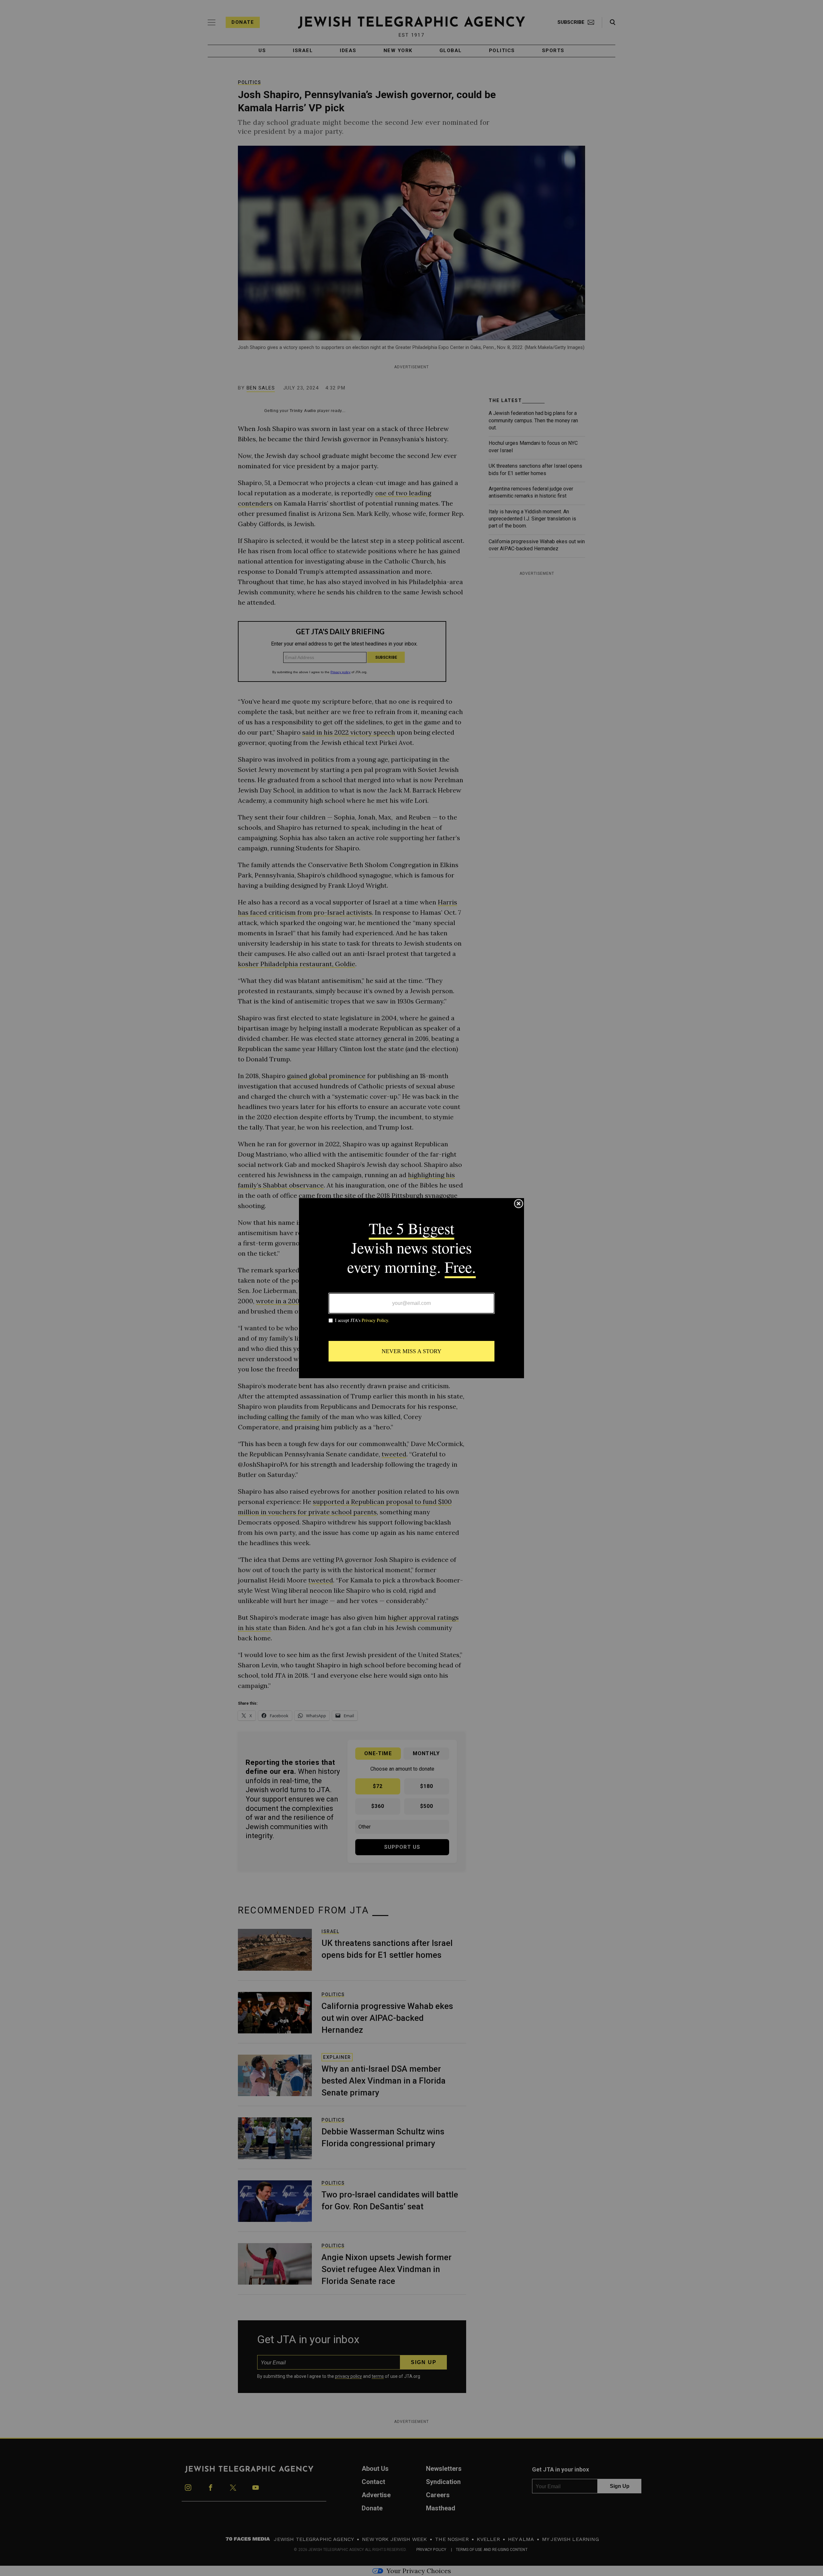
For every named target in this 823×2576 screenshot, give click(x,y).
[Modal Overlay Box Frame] (411, 1288)
